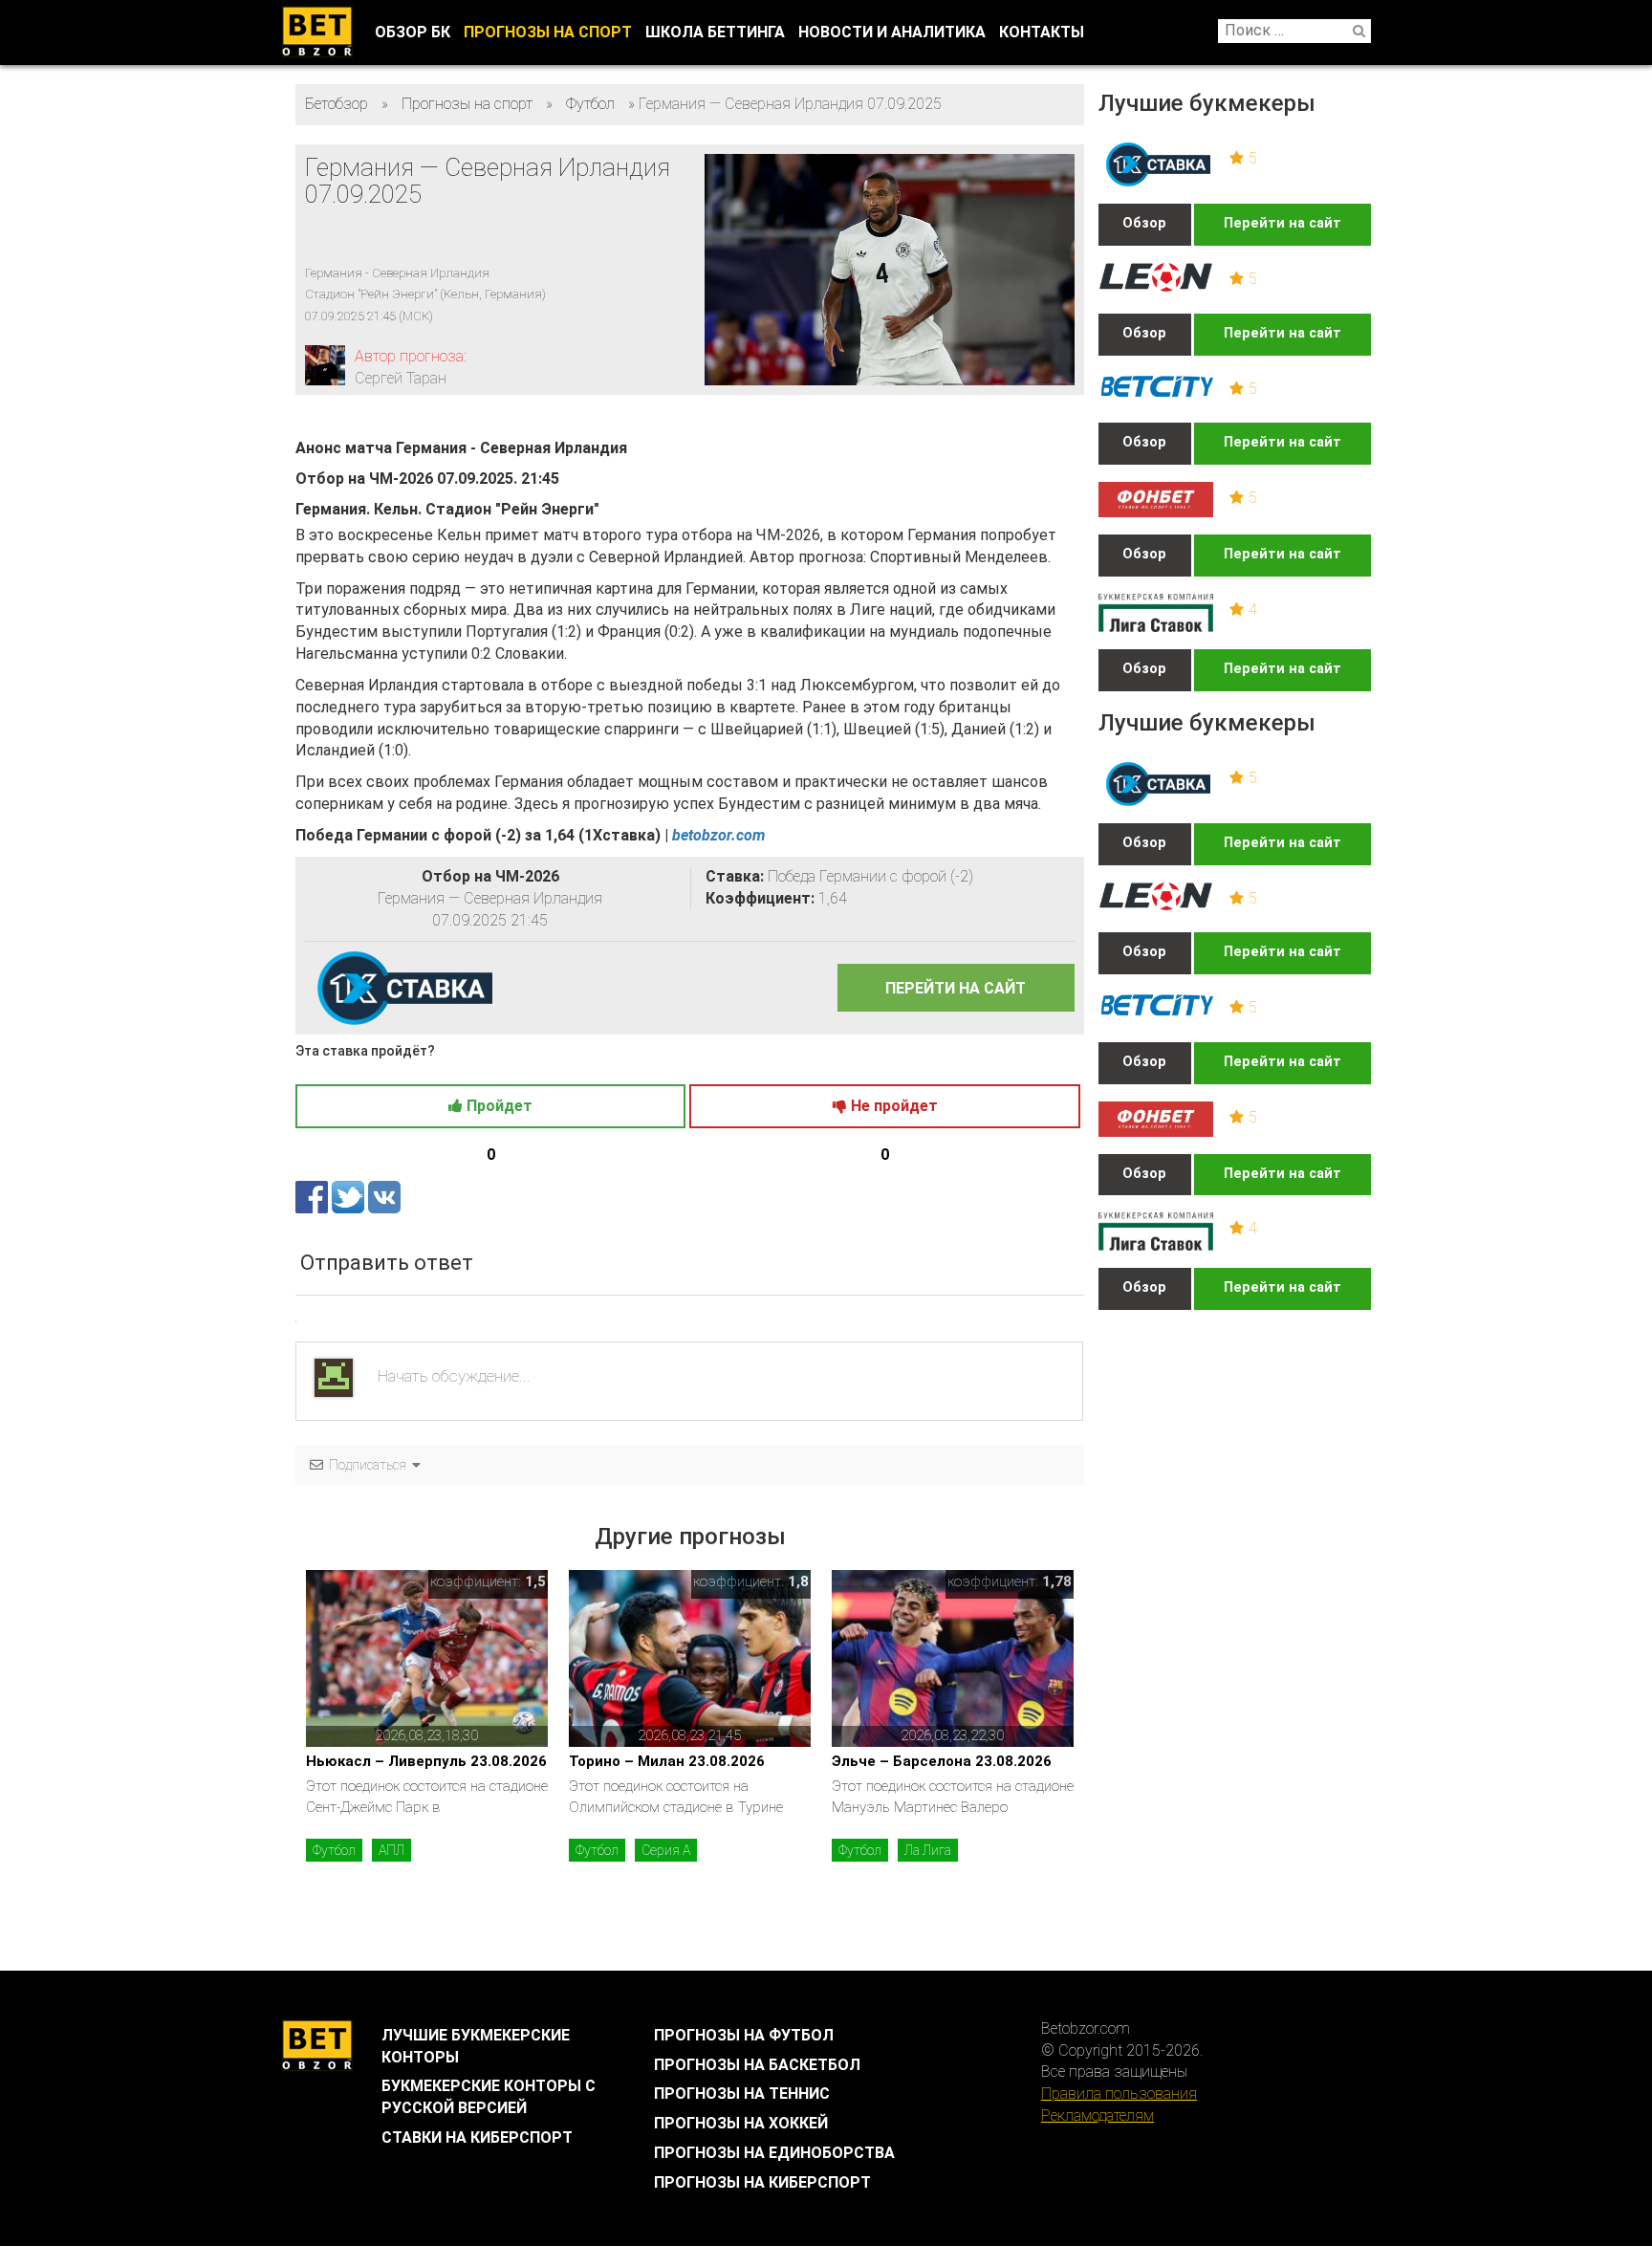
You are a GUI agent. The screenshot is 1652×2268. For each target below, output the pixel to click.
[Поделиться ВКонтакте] (384, 1197)
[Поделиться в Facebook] (314, 1197)
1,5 (535, 1581)
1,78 (1057, 1581)
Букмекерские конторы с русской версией (489, 2097)
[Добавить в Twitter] (350, 1197)
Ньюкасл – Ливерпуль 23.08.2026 (426, 1761)
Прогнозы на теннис (742, 2094)
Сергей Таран (401, 378)
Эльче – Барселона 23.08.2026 (942, 1761)
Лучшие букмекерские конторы (476, 2046)
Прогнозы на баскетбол (757, 2065)
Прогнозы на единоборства (774, 2153)
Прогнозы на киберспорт (762, 2182)
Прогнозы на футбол (744, 2035)
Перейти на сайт (1282, 223)
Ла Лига (928, 1850)
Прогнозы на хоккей (741, 2123)
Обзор (1144, 223)
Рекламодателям (1098, 2115)
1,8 (798, 1581)
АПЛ (391, 1850)
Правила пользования (1119, 2094)
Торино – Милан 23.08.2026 (667, 1761)
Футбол (334, 1850)
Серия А (666, 1850)
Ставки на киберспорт (477, 2137)
